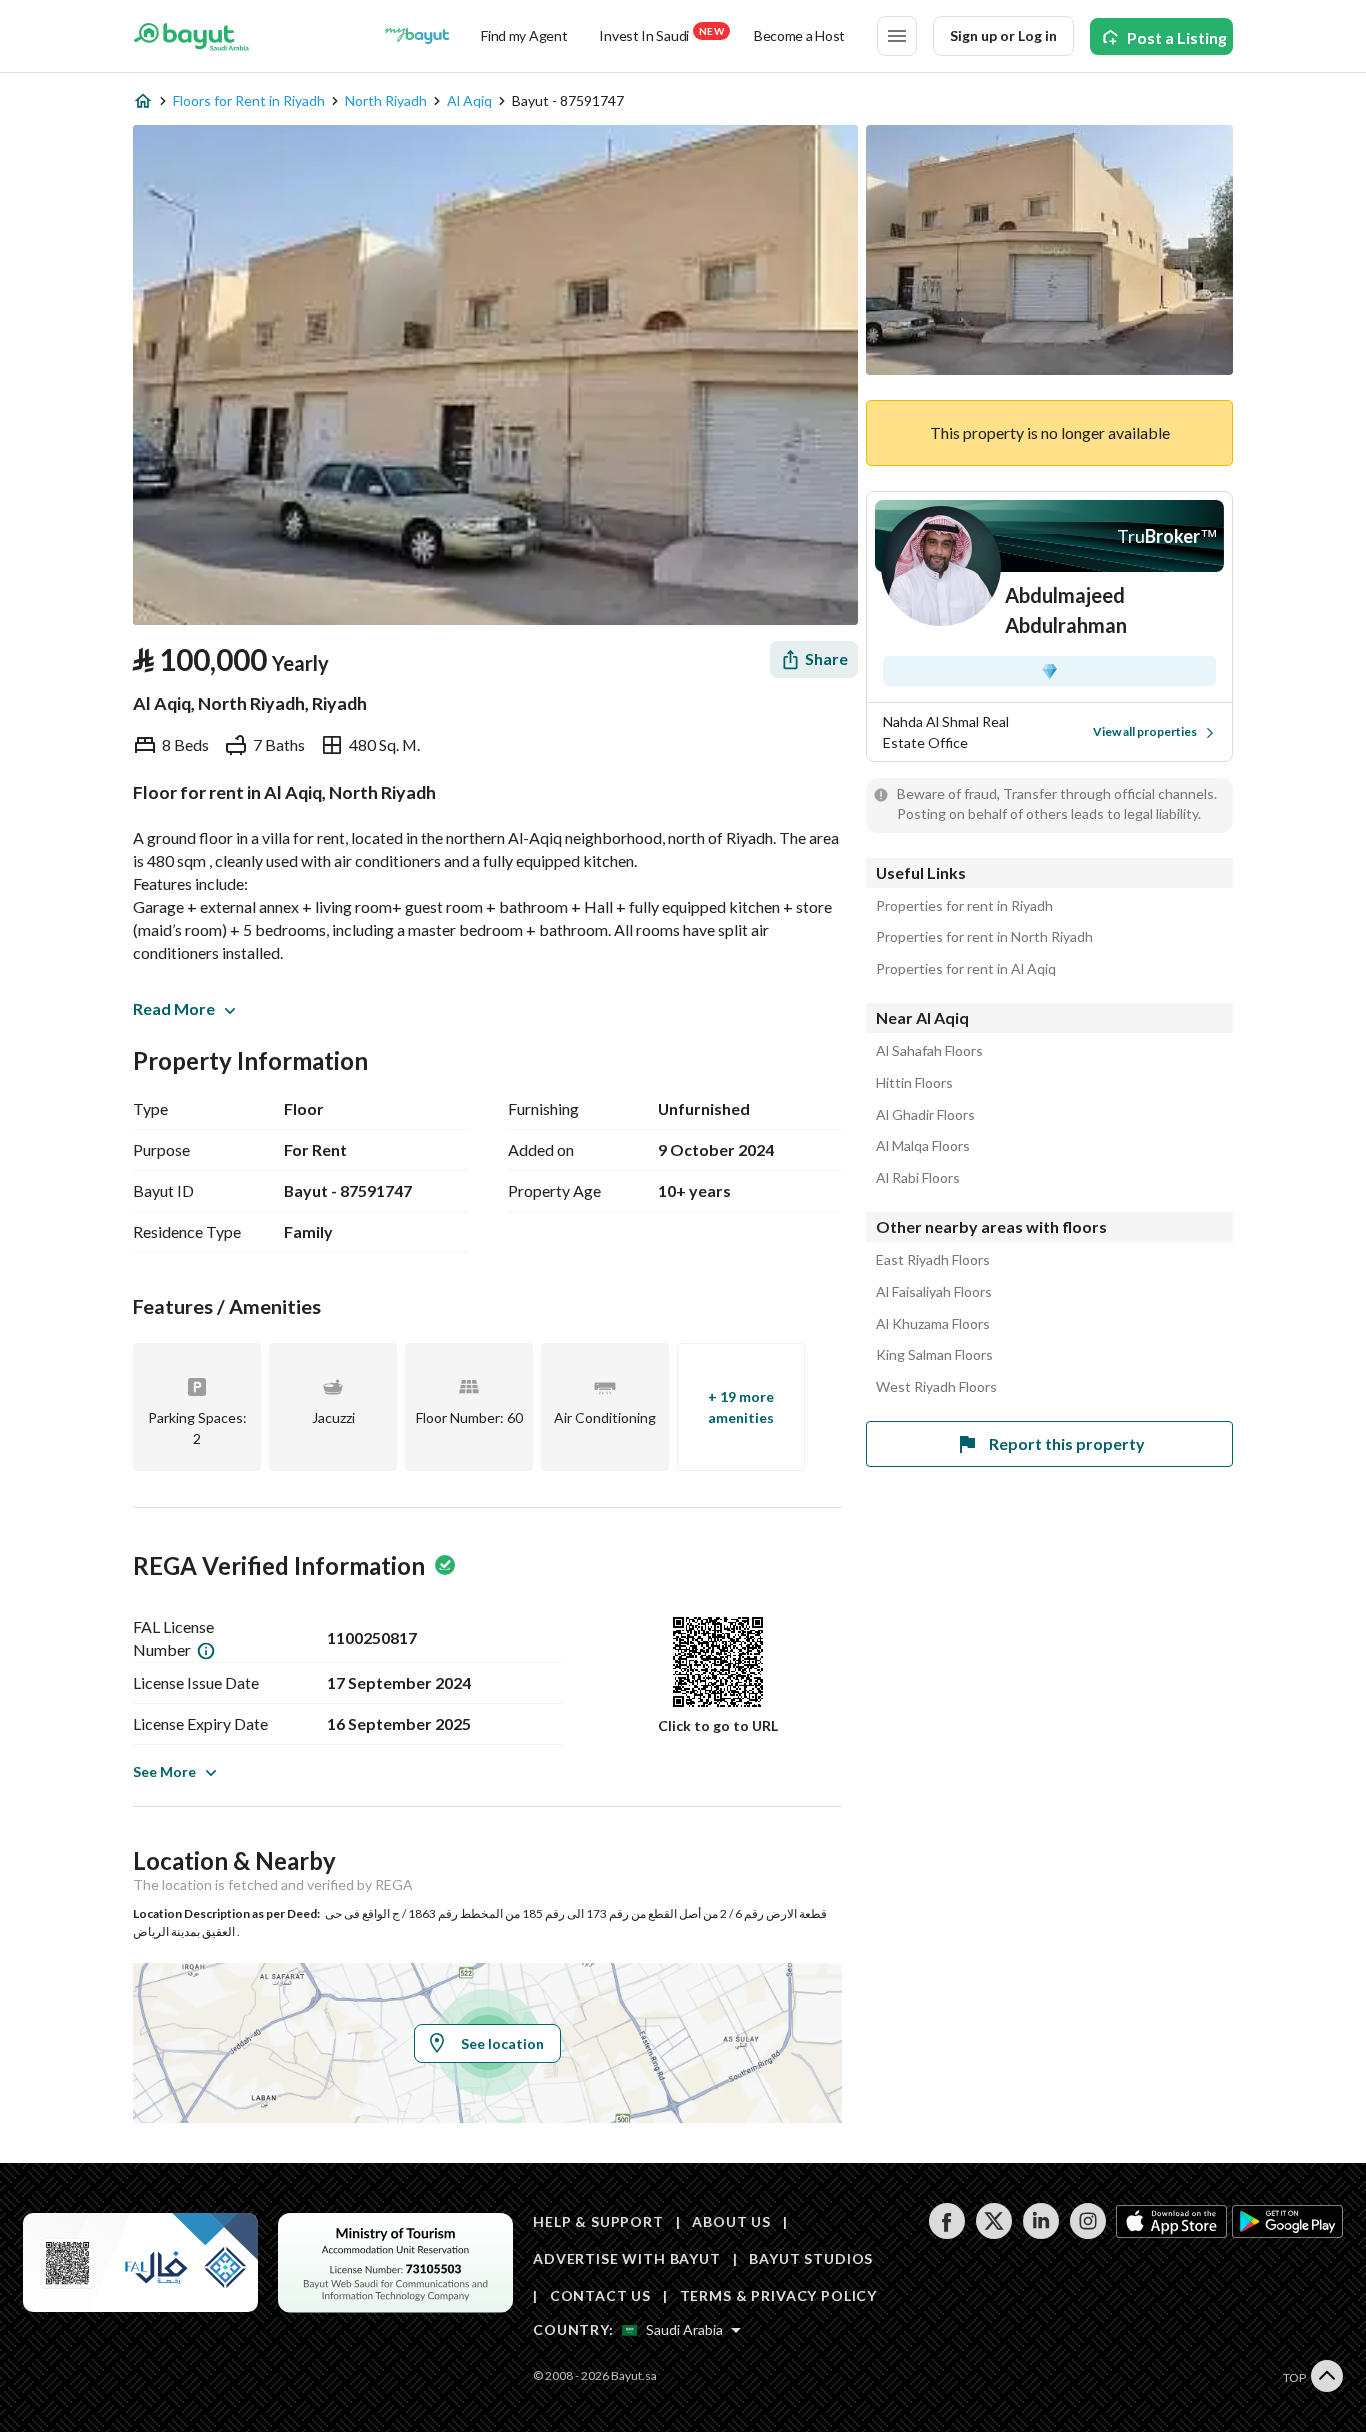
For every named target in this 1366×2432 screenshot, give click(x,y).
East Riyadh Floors (933, 1260)
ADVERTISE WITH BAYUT (627, 2258)
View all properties (1145, 731)
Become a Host (799, 35)
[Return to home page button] (191, 36)
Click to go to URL (718, 1725)
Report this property (1067, 1443)
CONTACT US (600, 2295)
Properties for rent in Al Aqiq (966, 969)
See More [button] (164, 1771)
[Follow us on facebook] (946, 2233)
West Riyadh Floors (936, 1387)
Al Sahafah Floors (929, 1051)
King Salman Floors (934, 1355)
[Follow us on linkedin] (1040, 2233)
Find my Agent (524, 35)
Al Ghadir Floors (925, 1115)
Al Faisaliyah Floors (934, 1292)
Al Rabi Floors (918, 1178)
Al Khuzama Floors (933, 1324)
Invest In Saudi (661, 34)
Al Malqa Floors (923, 1146)
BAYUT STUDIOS (811, 2258)
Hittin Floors (914, 1083)
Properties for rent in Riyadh (964, 906)
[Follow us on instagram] (1087, 2233)
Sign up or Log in (1003, 35)
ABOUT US (731, 2221)
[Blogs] (417, 36)
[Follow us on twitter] (993, 2233)
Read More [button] (174, 1008)
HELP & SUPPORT (598, 2221)
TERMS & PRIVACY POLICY (778, 2295)
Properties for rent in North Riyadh (984, 937)
